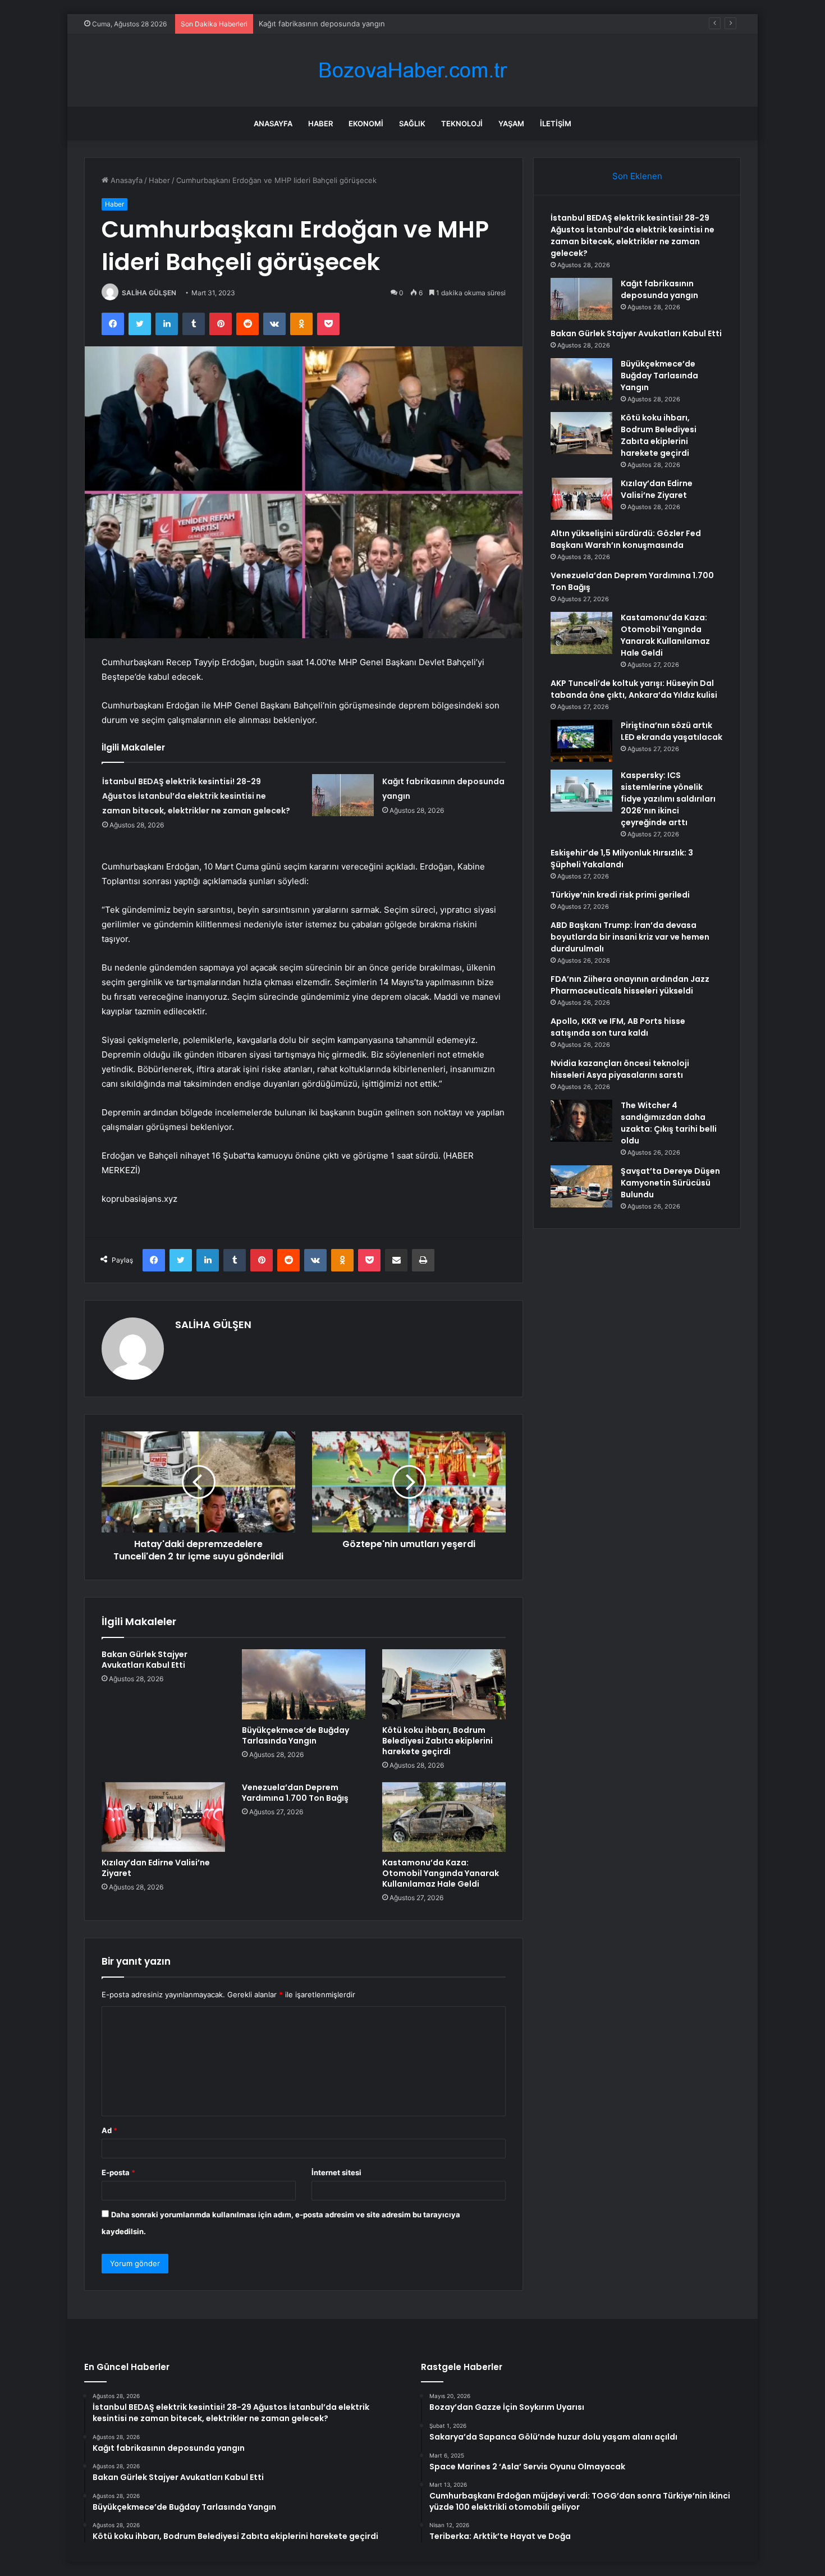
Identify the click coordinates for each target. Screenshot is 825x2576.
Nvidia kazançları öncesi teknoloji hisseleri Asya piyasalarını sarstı (620, 1069)
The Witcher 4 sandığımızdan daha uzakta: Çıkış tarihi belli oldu (669, 1123)
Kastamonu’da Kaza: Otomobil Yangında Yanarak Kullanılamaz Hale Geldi (441, 1873)
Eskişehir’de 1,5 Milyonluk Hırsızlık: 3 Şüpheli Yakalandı (622, 859)
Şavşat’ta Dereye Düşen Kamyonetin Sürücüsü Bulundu (670, 1183)
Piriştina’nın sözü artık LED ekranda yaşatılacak (672, 731)
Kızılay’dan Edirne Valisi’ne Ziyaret (156, 1868)
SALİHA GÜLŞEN (149, 293)
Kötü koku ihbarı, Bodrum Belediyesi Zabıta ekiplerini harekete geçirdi (437, 1741)
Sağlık (412, 123)
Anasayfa (273, 123)
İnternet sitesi (336, 2172)
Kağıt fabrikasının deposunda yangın (322, 24)
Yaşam (511, 123)
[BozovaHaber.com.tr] (412, 70)
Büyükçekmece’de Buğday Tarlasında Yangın (295, 1735)
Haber (320, 123)
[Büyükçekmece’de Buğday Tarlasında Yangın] (304, 1684)
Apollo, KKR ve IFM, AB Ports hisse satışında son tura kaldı (618, 1027)
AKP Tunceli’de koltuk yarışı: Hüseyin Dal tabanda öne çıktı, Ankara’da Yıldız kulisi (634, 689)
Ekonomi (366, 123)
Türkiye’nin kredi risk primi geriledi (620, 895)
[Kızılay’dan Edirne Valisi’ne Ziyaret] (163, 1817)
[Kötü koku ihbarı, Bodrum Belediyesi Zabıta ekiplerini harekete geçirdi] (444, 1684)
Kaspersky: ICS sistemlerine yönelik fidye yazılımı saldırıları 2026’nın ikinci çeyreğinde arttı (668, 799)
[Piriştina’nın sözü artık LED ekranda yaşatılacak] (581, 741)
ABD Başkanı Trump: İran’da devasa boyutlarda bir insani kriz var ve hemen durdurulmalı (630, 937)
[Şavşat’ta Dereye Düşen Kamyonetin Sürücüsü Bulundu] (581, 1186)
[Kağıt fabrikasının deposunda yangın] (343, 795)
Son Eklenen (637, 176)
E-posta (118, 2172)
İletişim (556, 123)
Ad (109, 2130)
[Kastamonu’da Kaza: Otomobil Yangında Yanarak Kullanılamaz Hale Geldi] (444, 1817)
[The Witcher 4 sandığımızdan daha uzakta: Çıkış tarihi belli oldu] (581, 1121)
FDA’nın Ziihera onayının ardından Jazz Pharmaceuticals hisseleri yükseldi (630, 985)
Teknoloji (462, 123)
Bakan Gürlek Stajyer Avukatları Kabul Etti (145, 1660)
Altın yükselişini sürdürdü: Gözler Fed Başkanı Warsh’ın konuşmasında (626, 539)
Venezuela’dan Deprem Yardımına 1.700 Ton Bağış (295, 1793)
